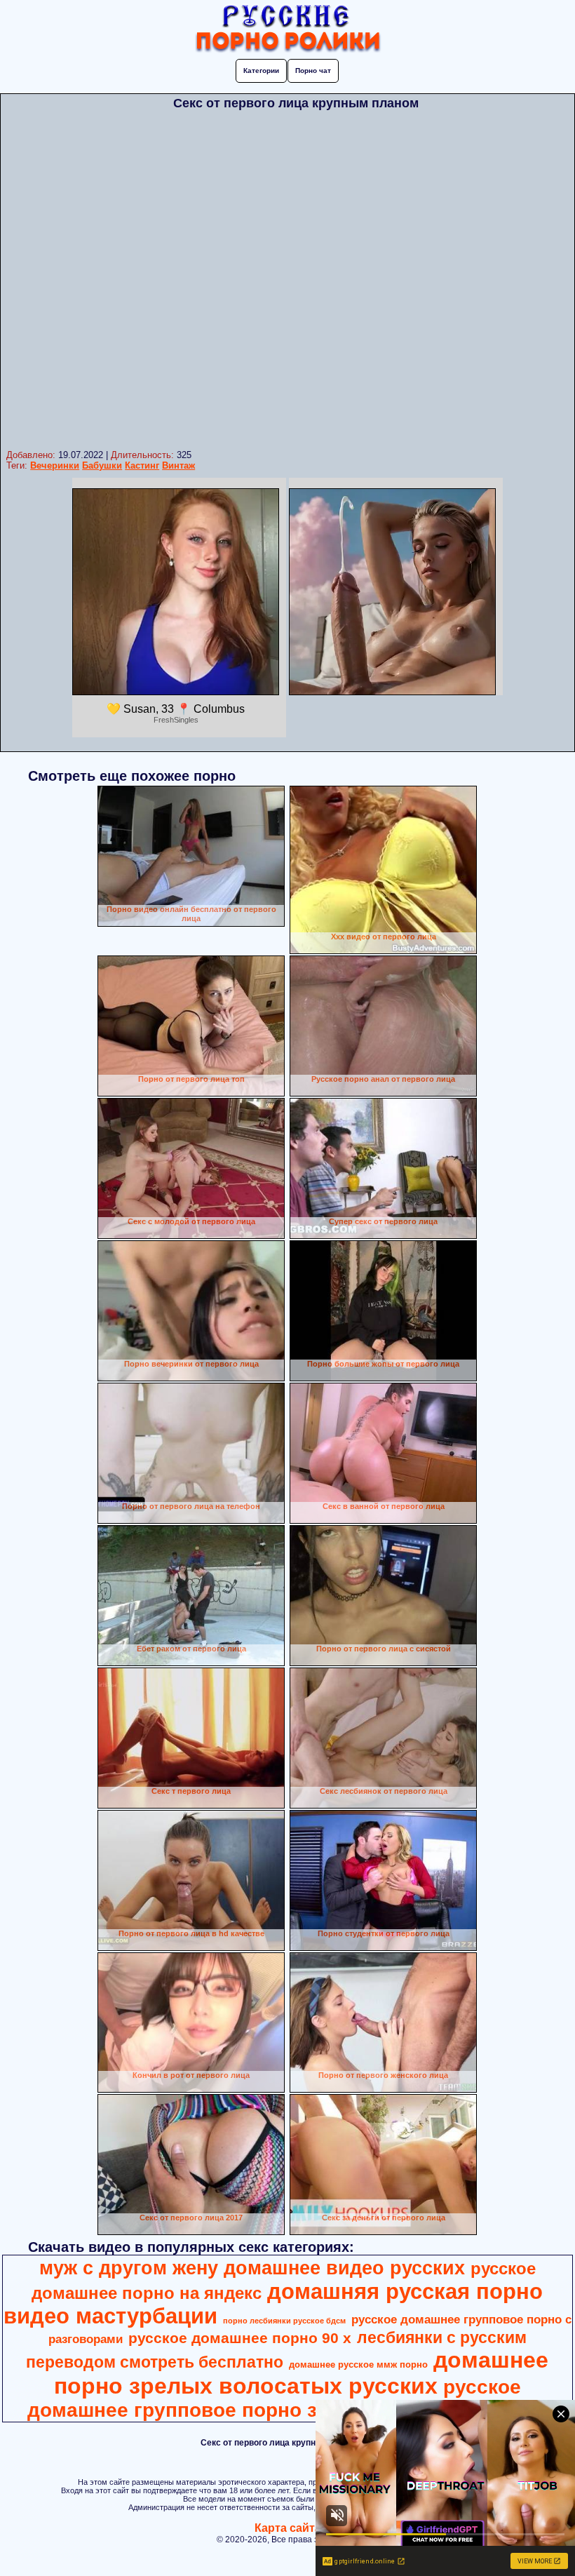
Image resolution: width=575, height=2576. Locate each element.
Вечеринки (55, 465)
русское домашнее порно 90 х (240, 2338)
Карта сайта (288, 2528)
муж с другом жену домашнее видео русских (252, 2268)
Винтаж (178, 465)
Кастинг (142, 465)
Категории (261, 71)
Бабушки (102, 465)
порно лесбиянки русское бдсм (284, 2321)
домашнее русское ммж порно (358, 2364)
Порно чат (313, 71)
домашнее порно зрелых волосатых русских (302, 2373)
